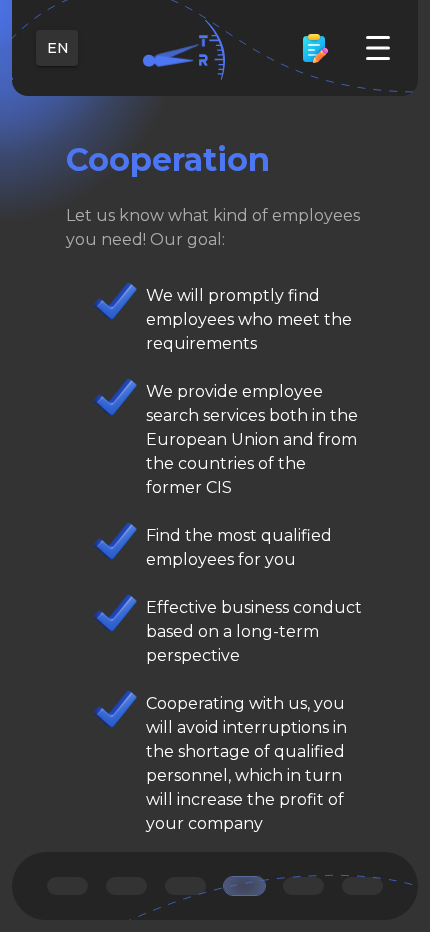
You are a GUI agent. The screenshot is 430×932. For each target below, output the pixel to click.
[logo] (184, 48)
